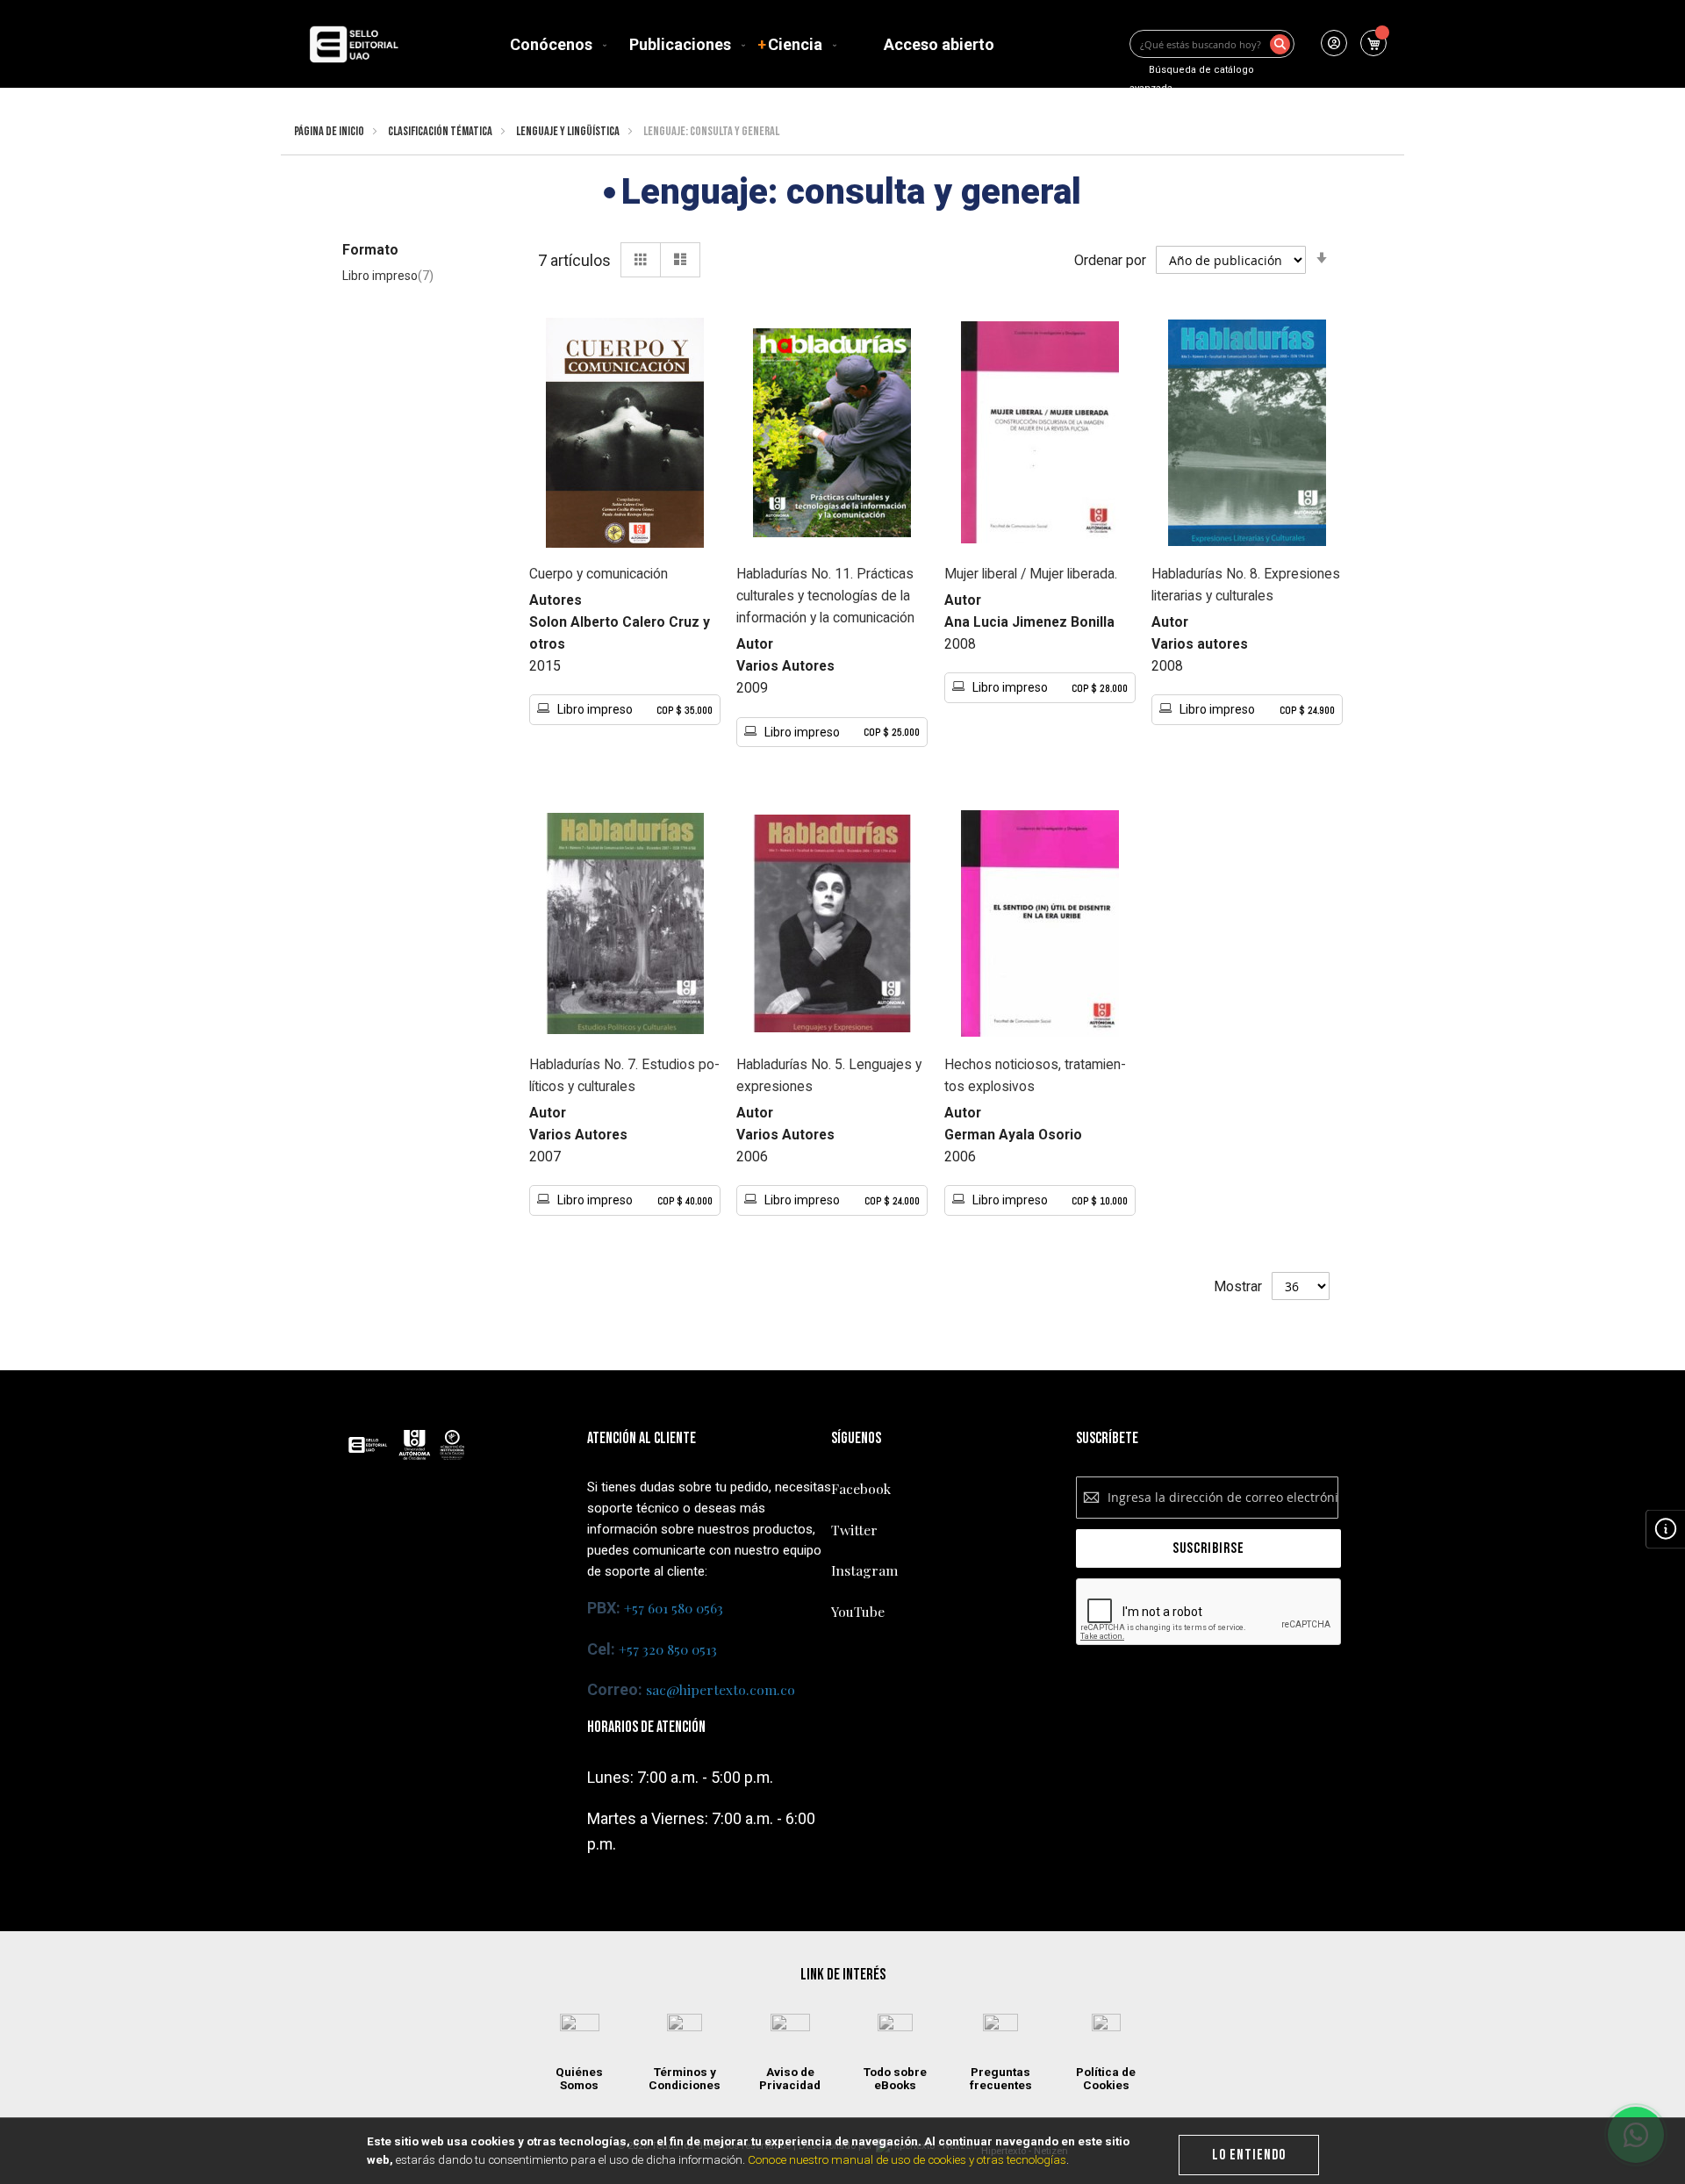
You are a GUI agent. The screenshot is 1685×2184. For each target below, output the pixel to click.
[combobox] (1212, 44)
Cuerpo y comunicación (599, 574)
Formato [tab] (370, 250)
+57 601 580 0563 (674, 1608)
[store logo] (354, 44)
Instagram (864, 1570)
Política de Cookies (1106, 2079)
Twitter (854, 1530)
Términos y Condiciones (685, 2079)
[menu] (756, 44)
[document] (843, 2151)
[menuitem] (555, 44)
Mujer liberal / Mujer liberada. (1031, 574)
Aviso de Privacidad (790, 2079)
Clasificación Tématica (440, 131)
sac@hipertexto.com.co (721, 1689)
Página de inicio (329, 131)
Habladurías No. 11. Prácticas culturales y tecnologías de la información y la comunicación (825, 596)
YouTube (858, 1611)
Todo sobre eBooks (895, 2079)
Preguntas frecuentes (1001, 2079)
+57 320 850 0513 (668, 1649)
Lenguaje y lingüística (568, 131)
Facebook (861, 1488)
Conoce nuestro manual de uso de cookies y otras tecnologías (907, 2160)
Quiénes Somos (579, 2079)
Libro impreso (398, 277)
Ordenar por (1110, 260)
